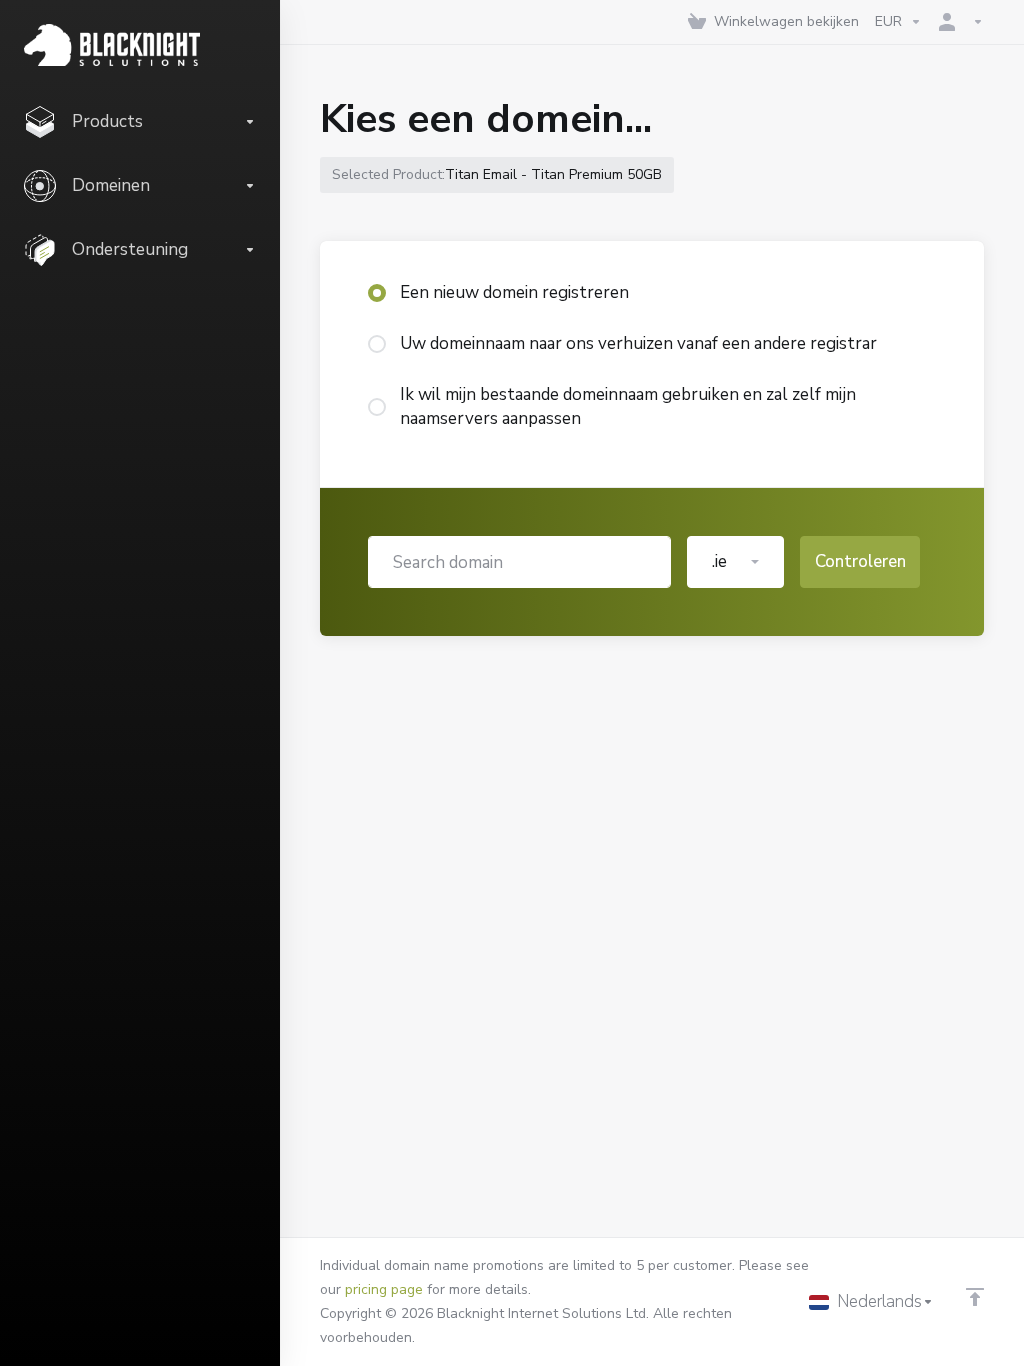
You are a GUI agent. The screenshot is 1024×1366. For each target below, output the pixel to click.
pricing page (384, 1289)
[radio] (377, 293)
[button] (735, 562)
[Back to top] (975, 1297)
